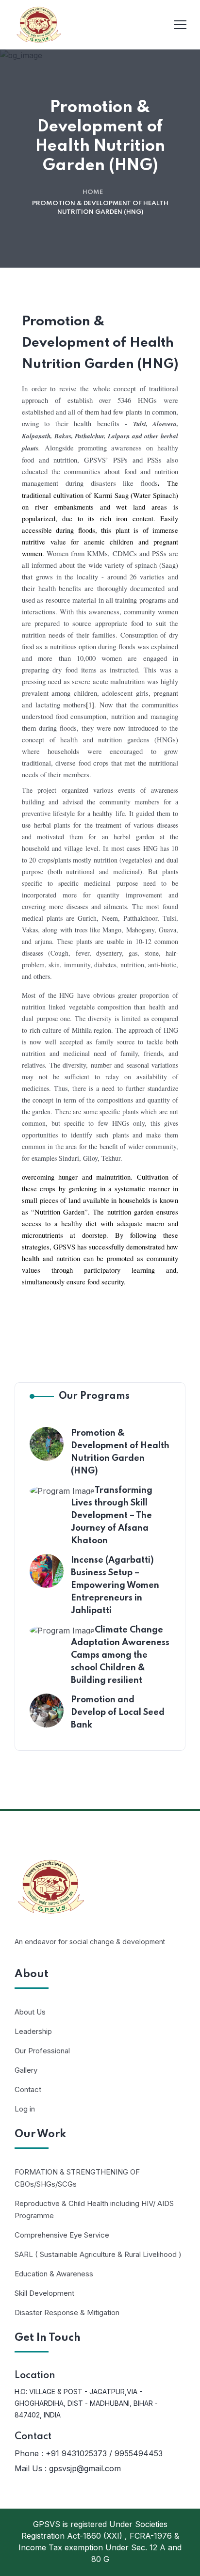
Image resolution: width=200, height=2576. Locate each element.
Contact (28, 2089)
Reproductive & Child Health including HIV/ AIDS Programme (94, 2209)
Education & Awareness (54, 2274)
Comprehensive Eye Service (62, 2235)
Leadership (33, 2031)
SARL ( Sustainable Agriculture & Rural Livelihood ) (98, 2254)
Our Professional (42, 2051)
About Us (30, 2012)
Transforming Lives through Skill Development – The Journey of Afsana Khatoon (112, 1516)
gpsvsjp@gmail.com (85, 2468)
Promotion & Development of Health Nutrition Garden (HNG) (120, 1452)
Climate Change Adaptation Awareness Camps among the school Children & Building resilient (120, 1655)
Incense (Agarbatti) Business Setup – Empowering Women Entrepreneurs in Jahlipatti (115, 1585)
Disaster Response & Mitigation (67, 2312)
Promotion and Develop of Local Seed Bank (118, 1712)
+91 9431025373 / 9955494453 (104, 2453)
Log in (25, 2109)
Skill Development (44, 2293)
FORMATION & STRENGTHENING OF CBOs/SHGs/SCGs (77, 2178)
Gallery (26, 2070)
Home (93, 192)
